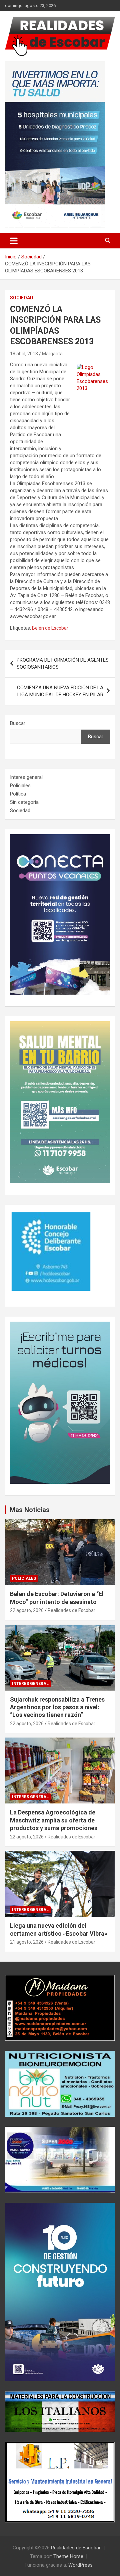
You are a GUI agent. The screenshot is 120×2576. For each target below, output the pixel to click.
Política (18, 794)
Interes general (26, 777)
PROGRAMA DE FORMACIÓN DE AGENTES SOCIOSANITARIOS (63, 663)
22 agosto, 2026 (27, 1610)
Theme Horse (68, 2556)
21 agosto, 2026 (27, 1942)
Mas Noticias (30, 1510)
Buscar (18, 723)
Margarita (52, 354)
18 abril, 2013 (24, 354)
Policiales (20, 786)
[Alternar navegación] (14, 241)
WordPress (80, 2565)
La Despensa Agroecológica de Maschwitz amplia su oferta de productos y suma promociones (54, 1820)
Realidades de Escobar (71, 1610)
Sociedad (22, 298)
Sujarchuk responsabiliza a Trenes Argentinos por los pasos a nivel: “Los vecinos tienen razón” (57, 1707)
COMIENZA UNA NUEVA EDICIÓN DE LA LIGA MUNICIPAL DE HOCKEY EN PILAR (60, 691)
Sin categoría (24, 802)
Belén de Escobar (50, 628)
